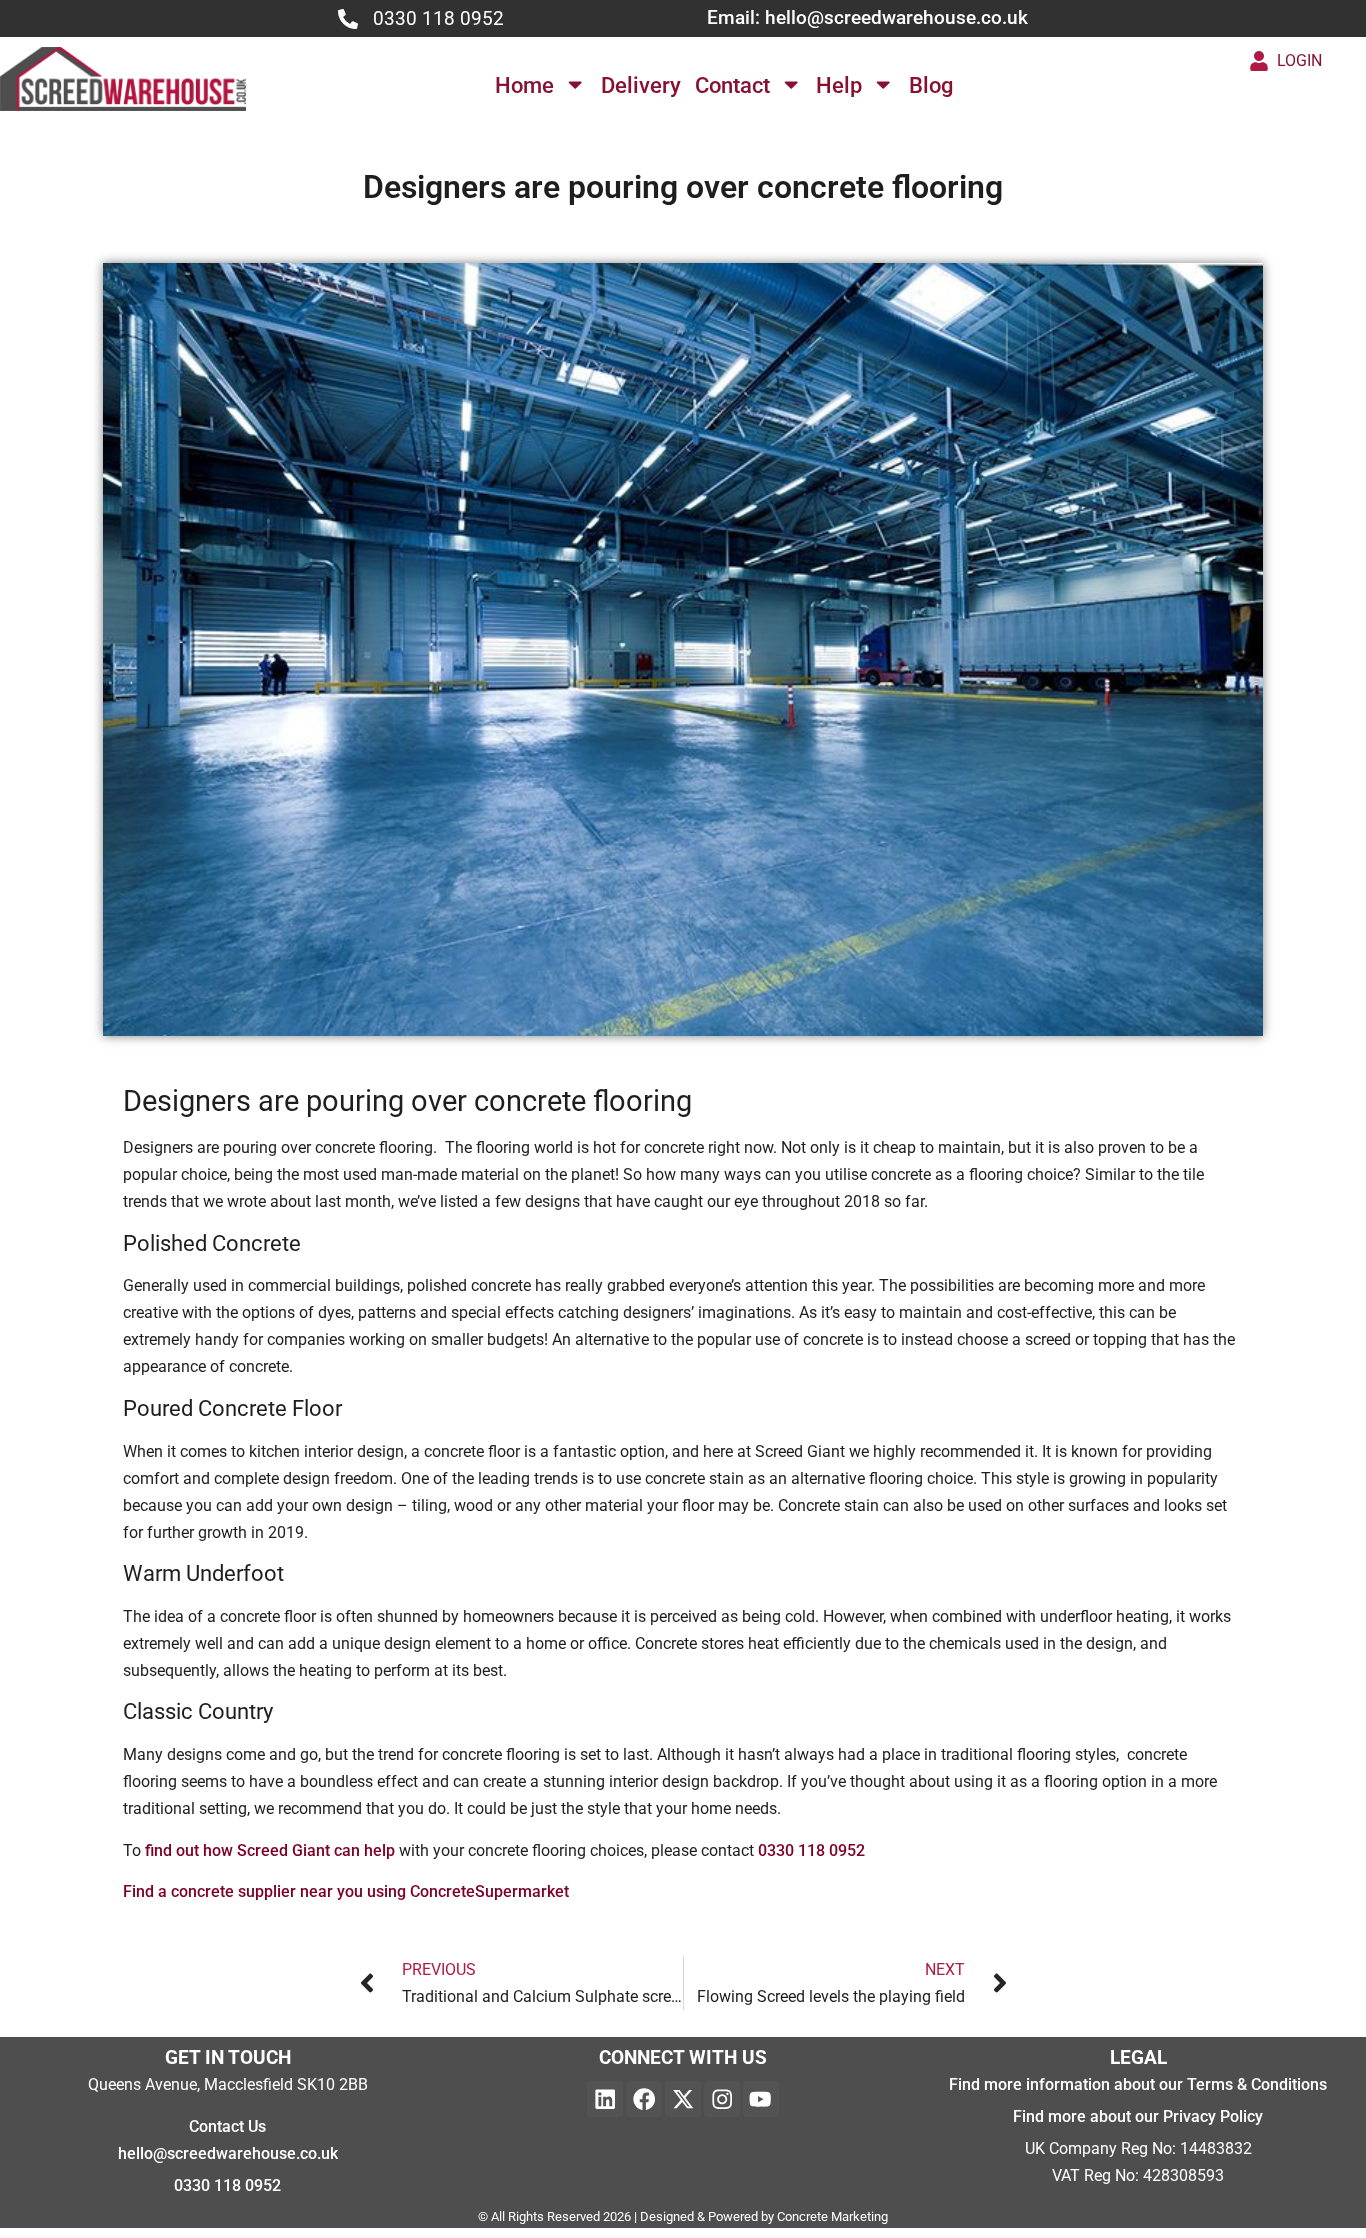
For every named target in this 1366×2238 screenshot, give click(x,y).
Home (524, 85)
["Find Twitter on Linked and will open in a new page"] (683, 2099)
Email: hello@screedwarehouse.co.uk (867, 17)
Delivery (641, 85)
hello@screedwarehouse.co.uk (228, 2153)
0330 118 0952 (438, 18)
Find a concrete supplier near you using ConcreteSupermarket (346, 1891)
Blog (931, 85)
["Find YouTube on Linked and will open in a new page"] (761, 2099)
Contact (732, 85)
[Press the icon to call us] (348, 19)
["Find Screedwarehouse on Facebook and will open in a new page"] (644, 2099)
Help (839, 85)
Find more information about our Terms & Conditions (1138, 2084)
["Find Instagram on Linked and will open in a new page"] (722, 2099)
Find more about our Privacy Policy (1138, 2116)
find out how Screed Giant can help (270, 1850)
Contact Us (227, 2126)
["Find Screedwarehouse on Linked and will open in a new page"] (605, 2099)
